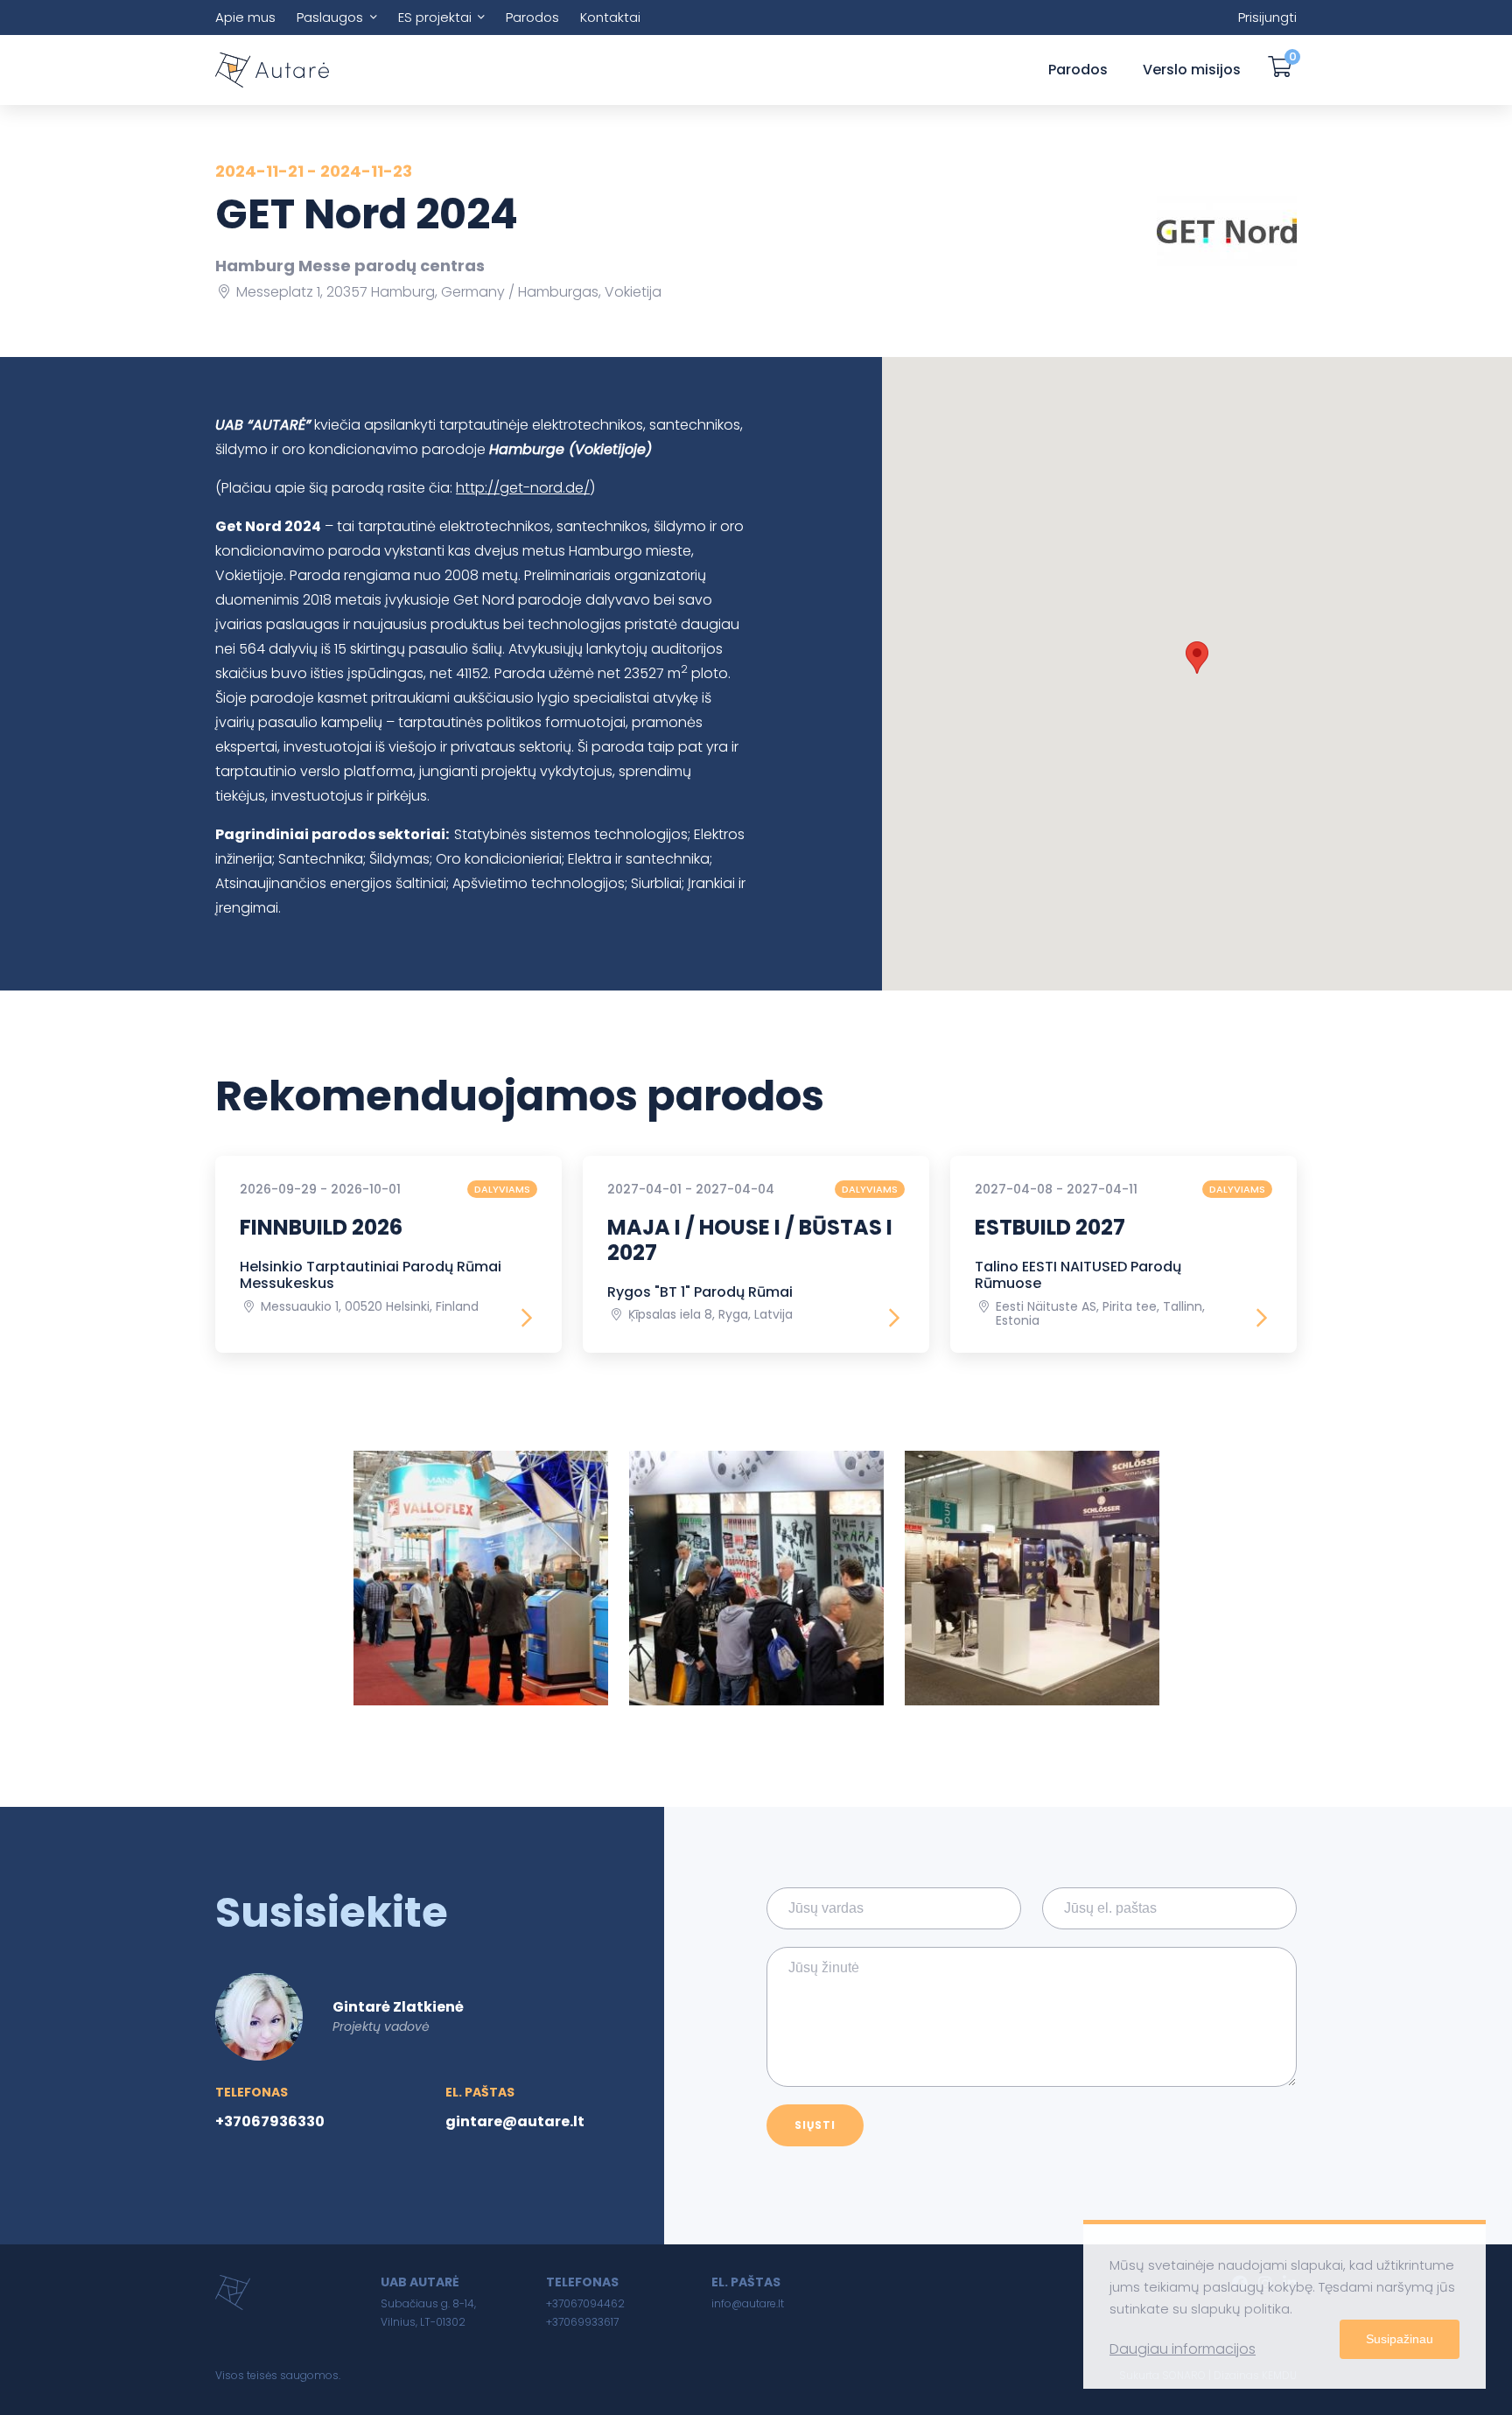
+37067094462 (585, 2303)
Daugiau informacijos (1183, 2349)
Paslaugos (330, 17)
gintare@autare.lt (515, 2121)
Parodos (532, 17)
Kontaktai (610, 17)
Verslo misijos (1192, 70)
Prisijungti (1267, 17)
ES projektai (435, 17)
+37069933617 (582, 2322)
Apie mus (245, 17)
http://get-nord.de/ (523, 488)
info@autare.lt (748, 2303)
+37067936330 (270, 2121)
